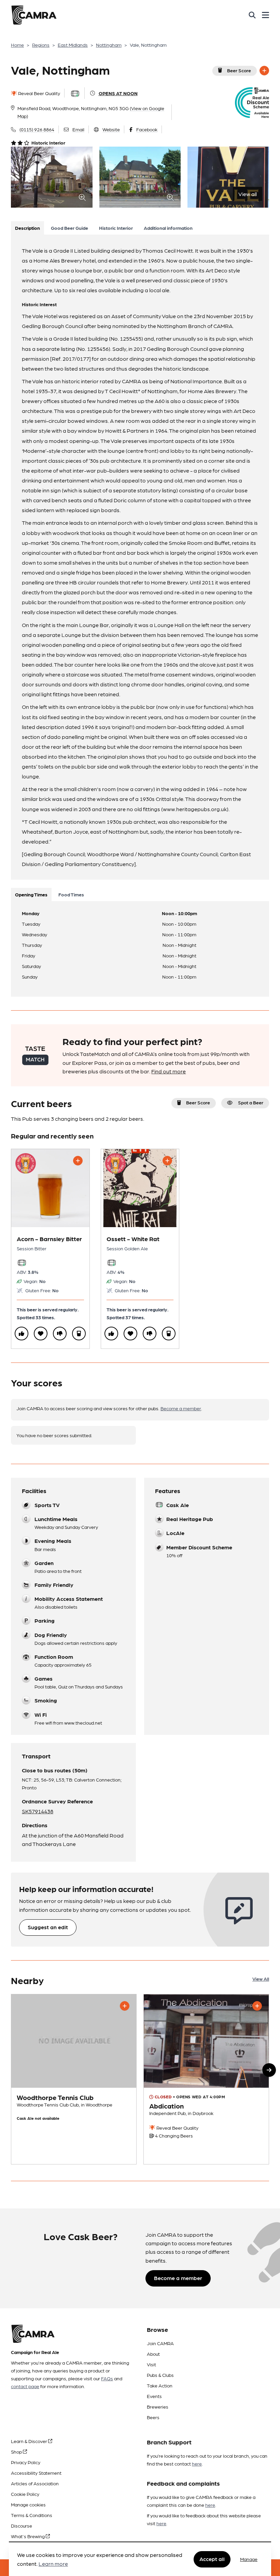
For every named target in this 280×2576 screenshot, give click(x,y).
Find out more (169, 1071)
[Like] (22, 1334)
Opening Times (31, 894)
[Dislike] (60, 1334)
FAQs (107, 2378)
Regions (41, 45)
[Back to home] (34, 15)
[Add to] (264, 71)
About (153, 2354)
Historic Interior (116, 228)
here (197, 2463)
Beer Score (239, 70)
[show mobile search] (252, 15)
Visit (151, 2364)
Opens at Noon (118, 93)
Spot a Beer (251, 1102)
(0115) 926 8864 (37, 129)
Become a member (181, 1408)
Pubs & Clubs (160, 2375)
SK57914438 (38, 1811)
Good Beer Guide (69, 228)
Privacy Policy (26, 2462)
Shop (17, 2452)
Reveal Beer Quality (39, 93)
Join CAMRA (160, 2343)
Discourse (22, 2526)
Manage (249, 2559)
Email (78, 129)
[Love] (41, 1334)
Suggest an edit (48, 1927)
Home (17, 45)
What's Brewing (28, 2536)
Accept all (212, 2559)
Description (27, 228)
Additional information (168, 228)
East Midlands (73, 45)
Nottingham (109, 45)
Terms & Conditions (32, 2515)
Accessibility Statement (36, 2473)
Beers (153, 2417)
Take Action (160, 2385)
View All (261, 1979)
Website (111, 129)
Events (154, 2396)
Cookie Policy (25, 2494)
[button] (269, 2070)
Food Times (71, 894)
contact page (25, 2386)
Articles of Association (35, 2483)
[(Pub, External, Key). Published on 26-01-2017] (206, 2079)
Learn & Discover (30, 2441)
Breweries (158, 2407)
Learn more (53, 2564)
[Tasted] (79, 1334)
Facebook (147, 129)
